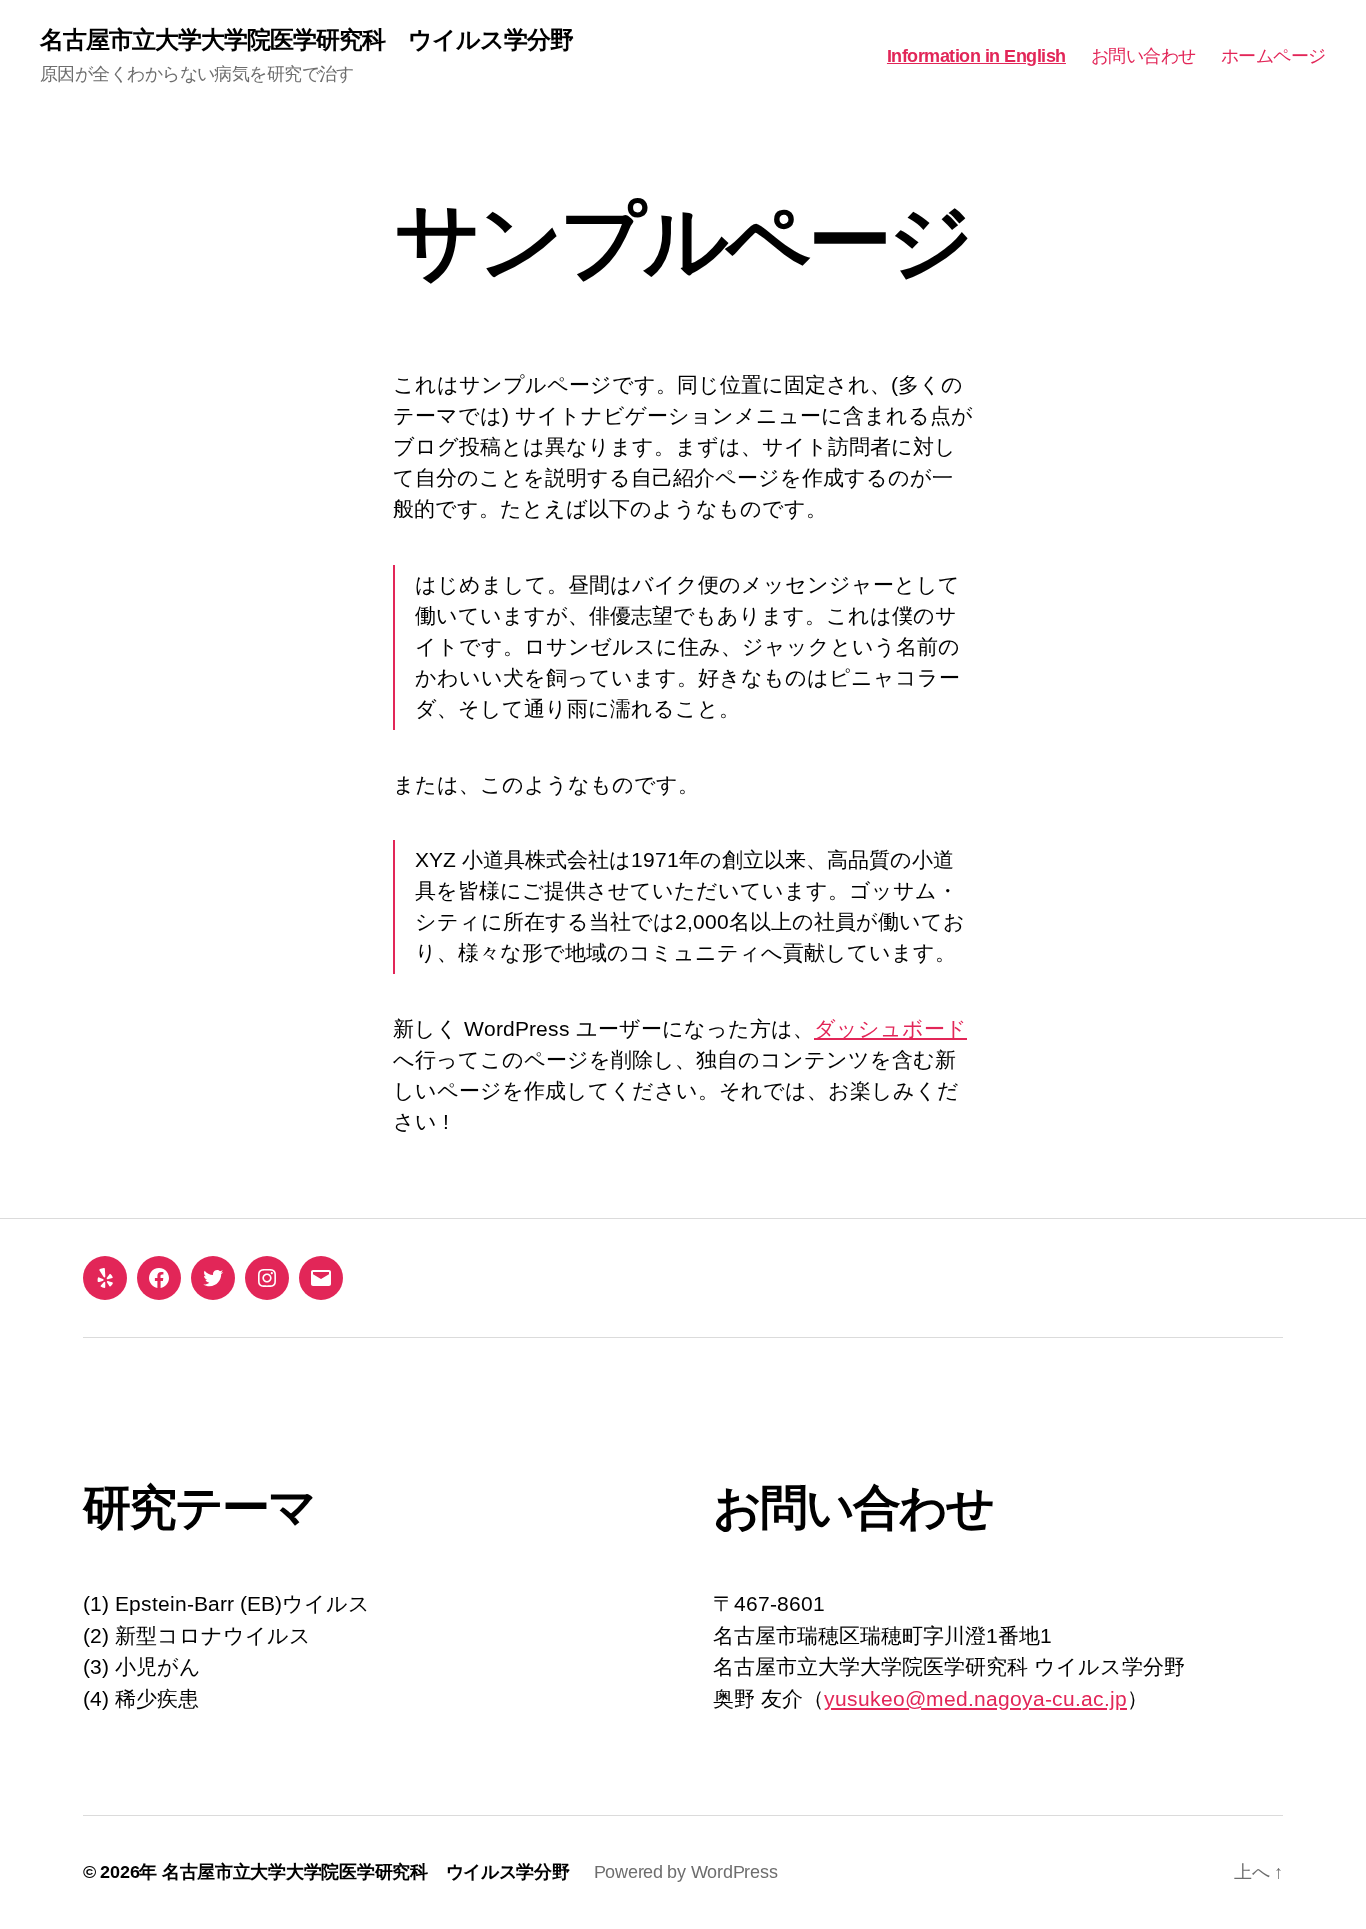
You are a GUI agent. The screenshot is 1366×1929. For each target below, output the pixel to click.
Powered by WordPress (686, 1872)
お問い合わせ (1143, 56)
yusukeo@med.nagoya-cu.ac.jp (975, 1698)
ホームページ (1273, 56)
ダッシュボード (890, 1028)
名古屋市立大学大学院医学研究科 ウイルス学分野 (306, 40)
